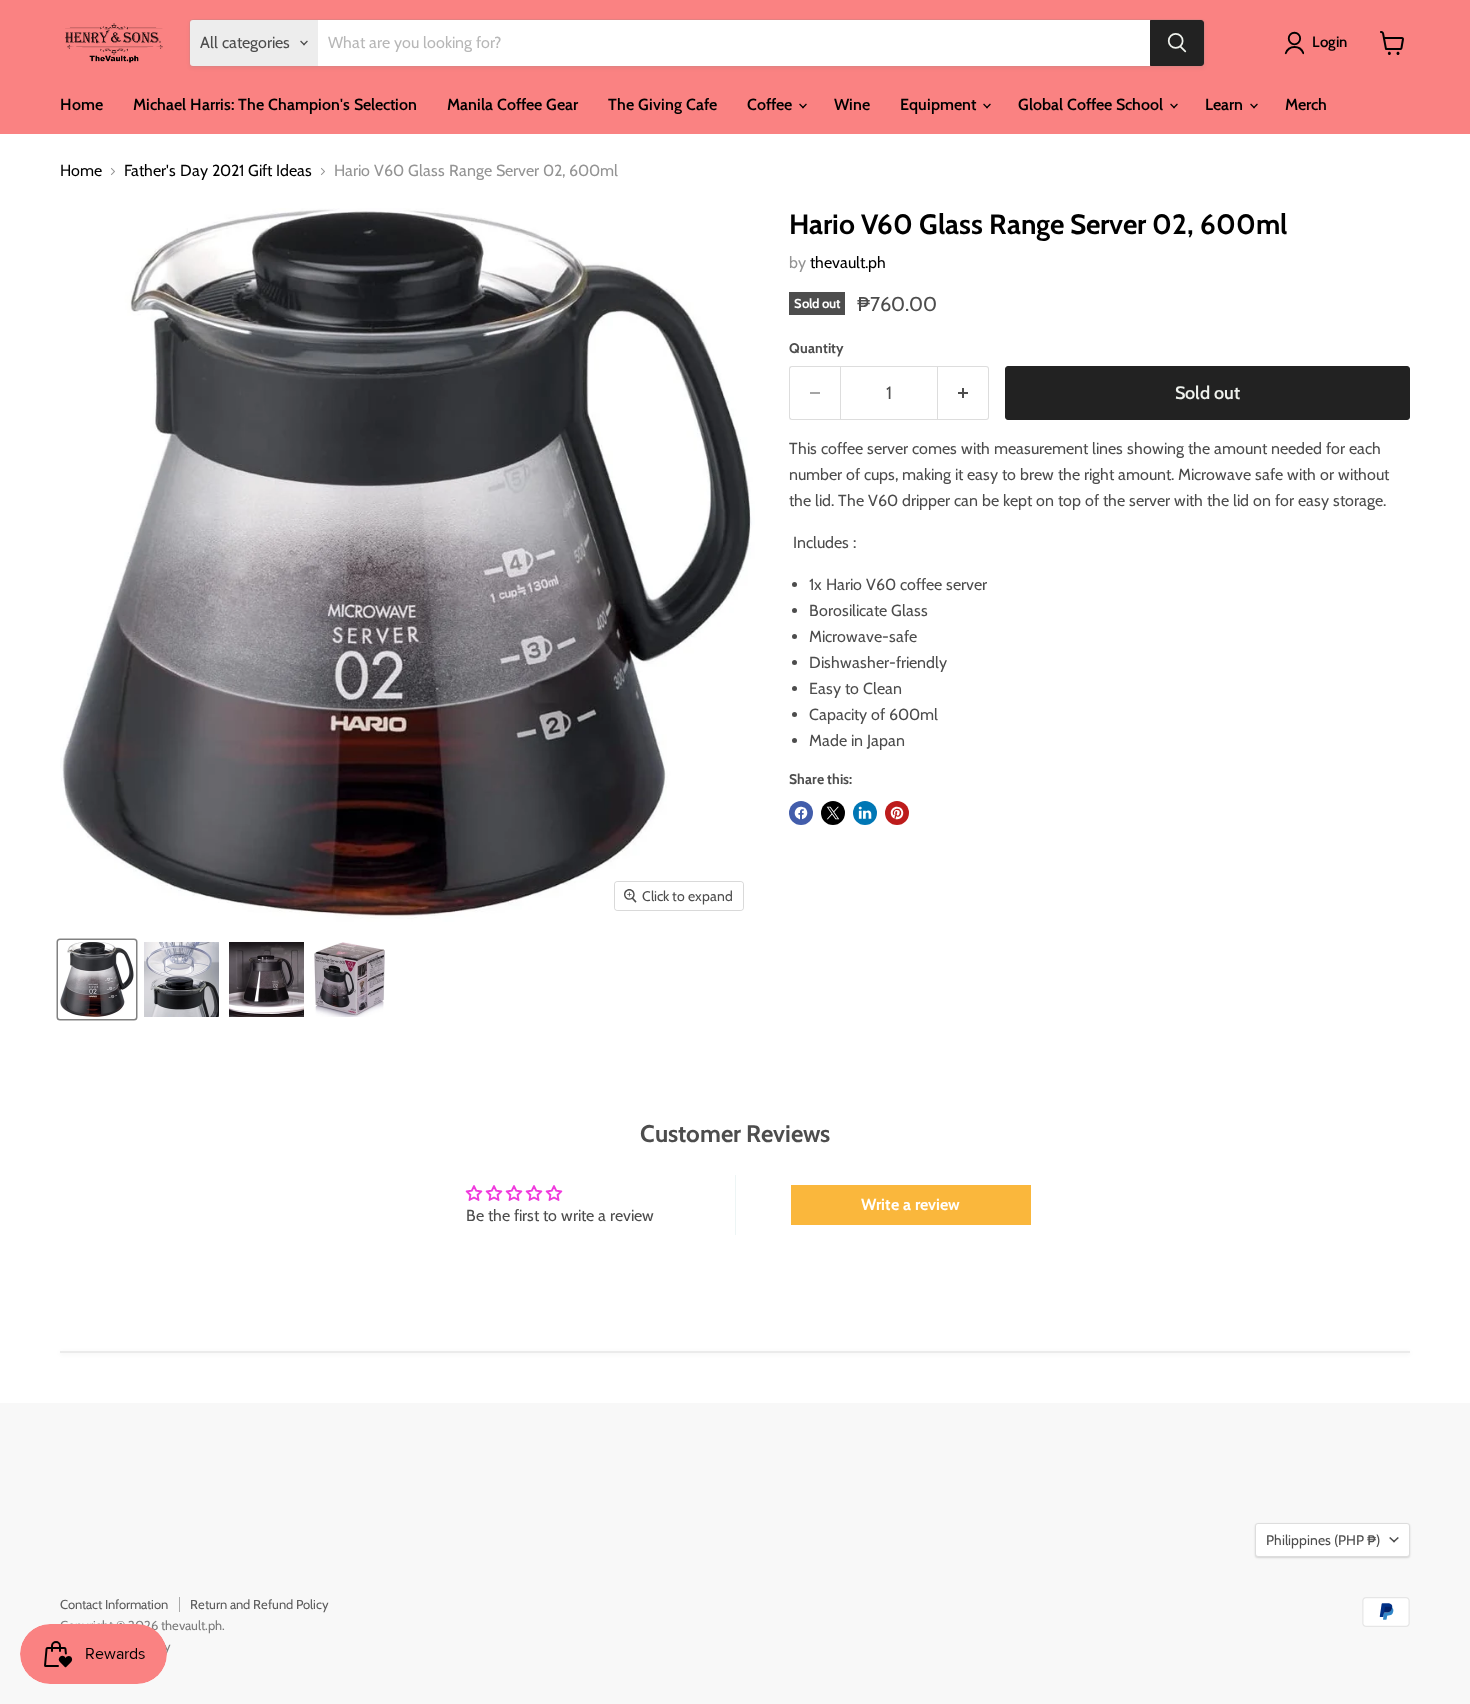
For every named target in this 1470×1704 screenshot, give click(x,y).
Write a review (910, 1204)
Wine (852, 104)
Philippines (1323, 1540)
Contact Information (114, 1604)
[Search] (1177, 43)
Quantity (816, 348)
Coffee (771, 104)
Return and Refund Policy (259, 1604)
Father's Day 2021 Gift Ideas (218, 171)
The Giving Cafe (662, 104)
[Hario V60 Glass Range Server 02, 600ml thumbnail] (97, 979)
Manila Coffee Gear (512, 104)
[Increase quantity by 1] (963, 393)
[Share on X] (833, 813)
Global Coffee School (1092, 104)
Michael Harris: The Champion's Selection (275, 104)
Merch (1306, 104)
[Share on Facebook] (801, 813)
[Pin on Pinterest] (897, 813)
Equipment (940, 104)
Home (81, 104)
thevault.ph (848, 262)
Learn (1226, 104)
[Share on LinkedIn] (865, 813)
